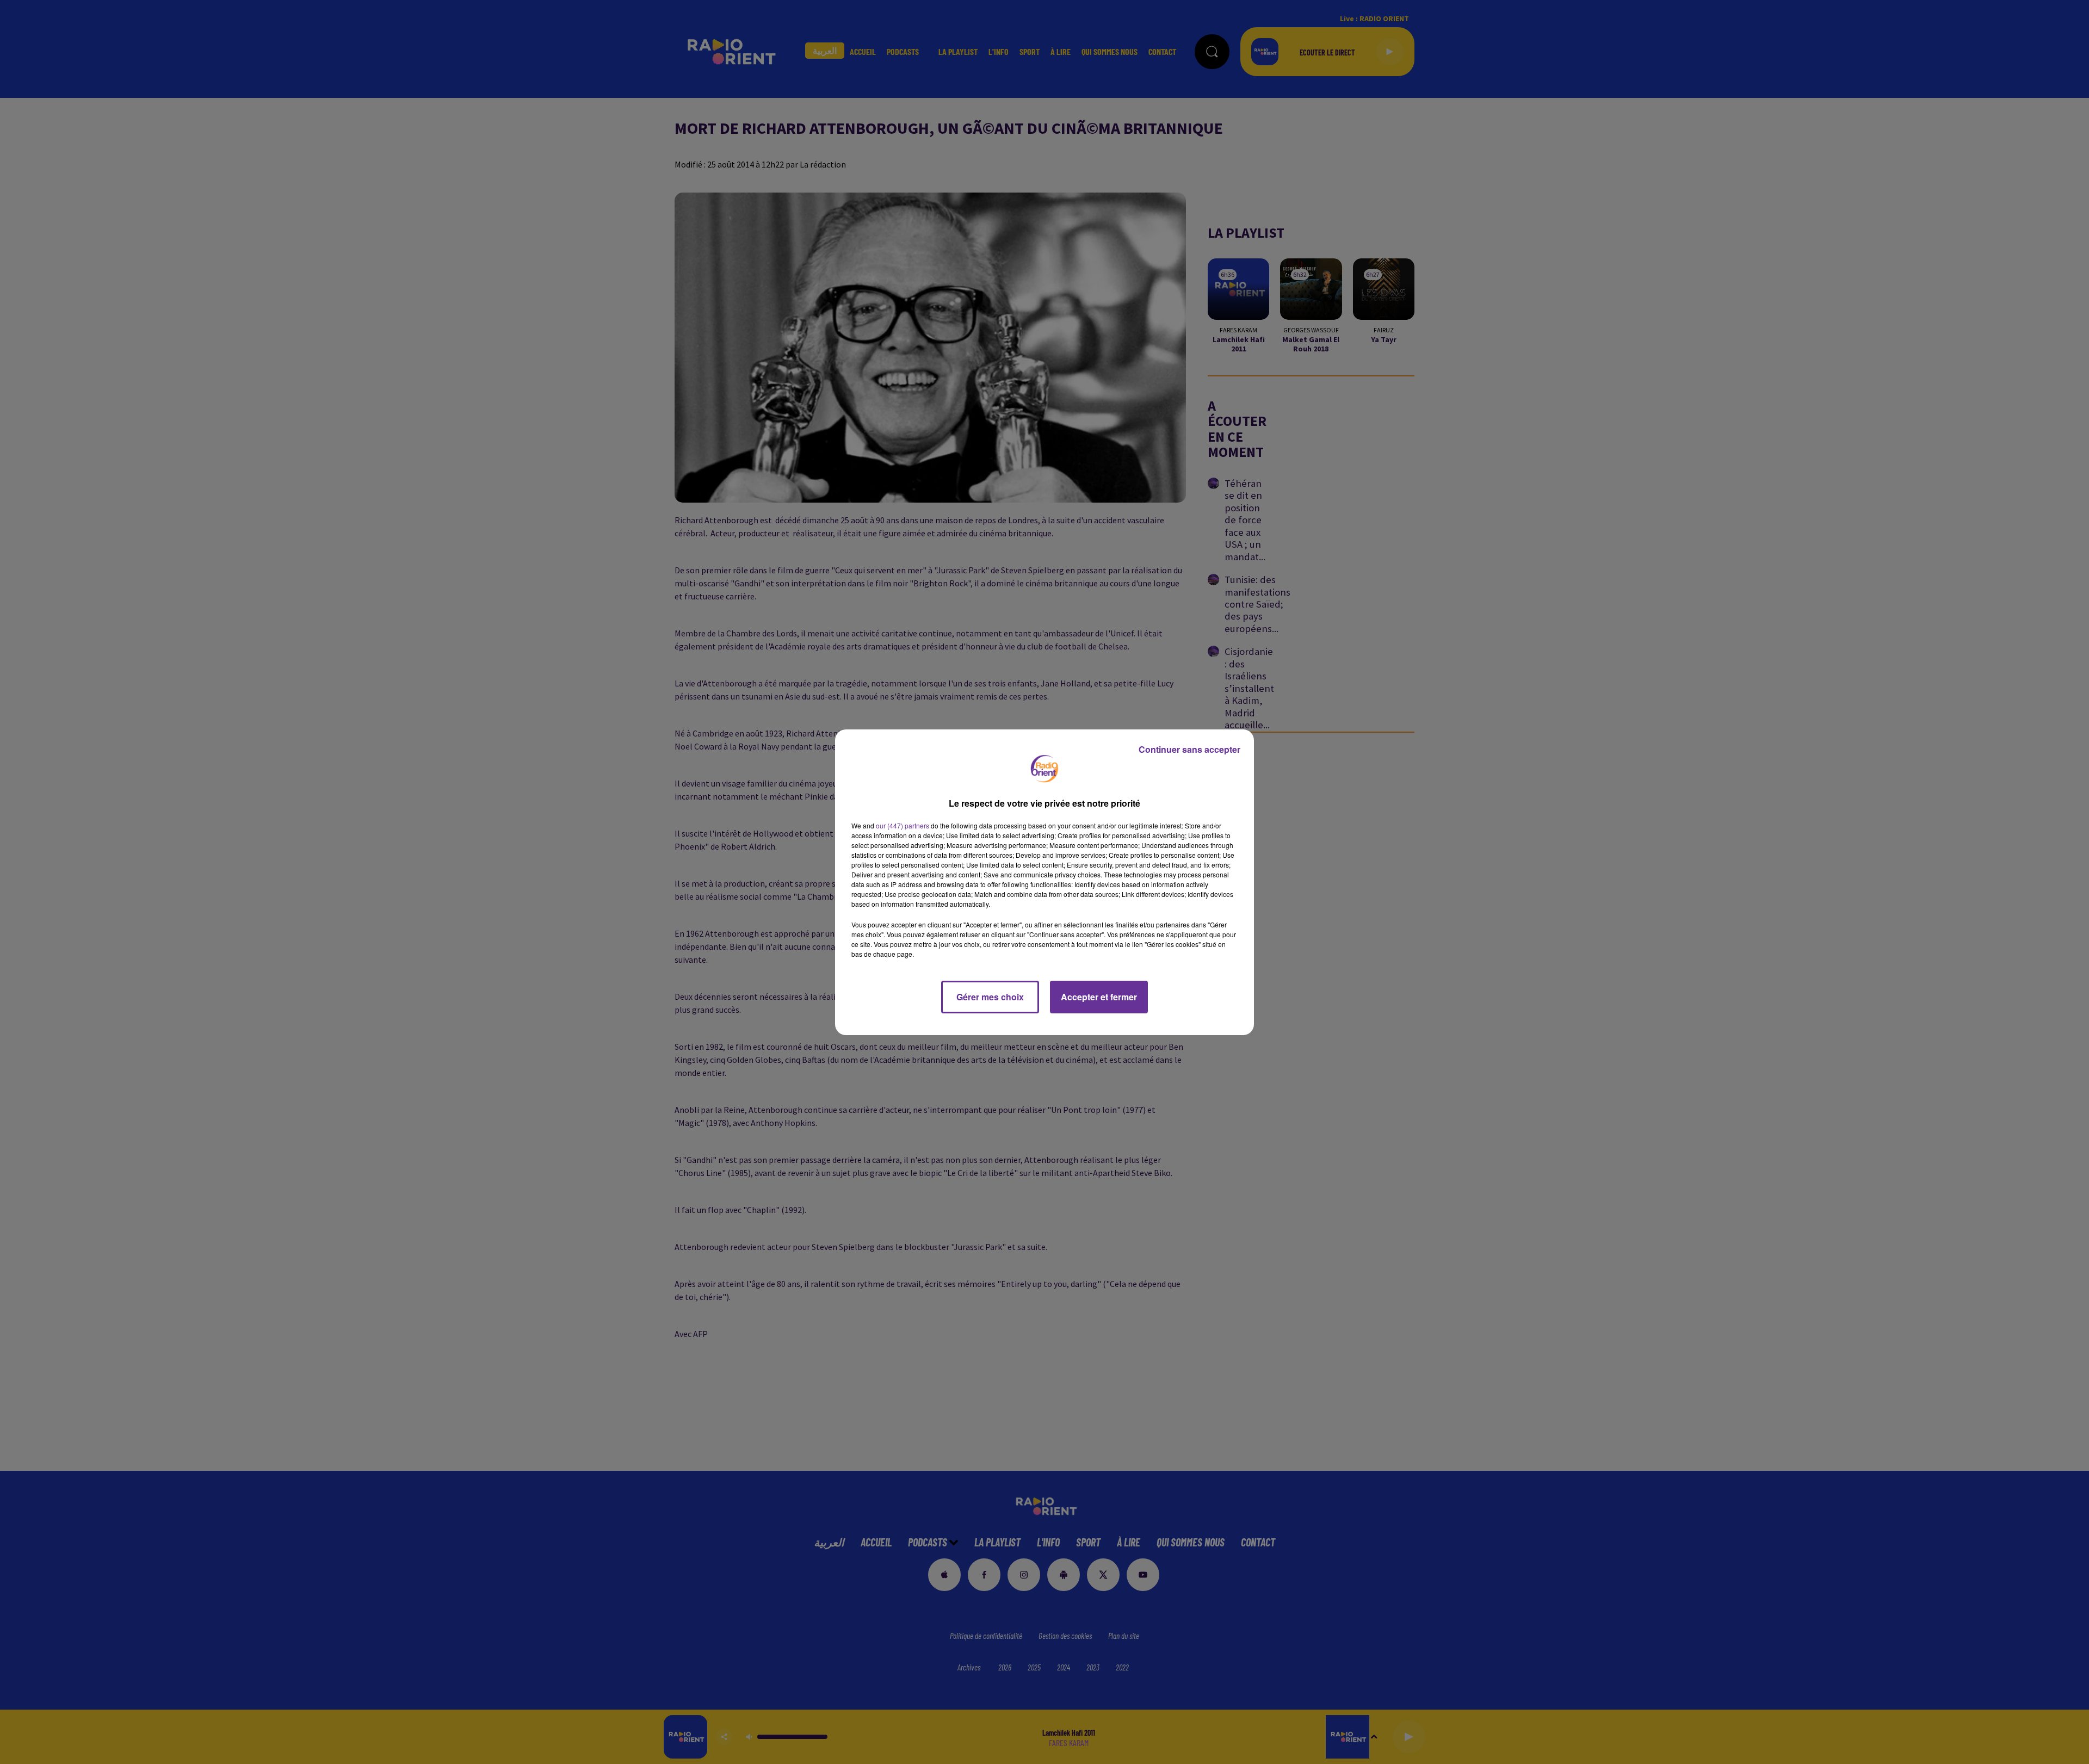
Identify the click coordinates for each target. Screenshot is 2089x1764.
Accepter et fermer (1099, 997)
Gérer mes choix (990, 997)
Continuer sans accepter (1189, 749)
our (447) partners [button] (903, 825)
